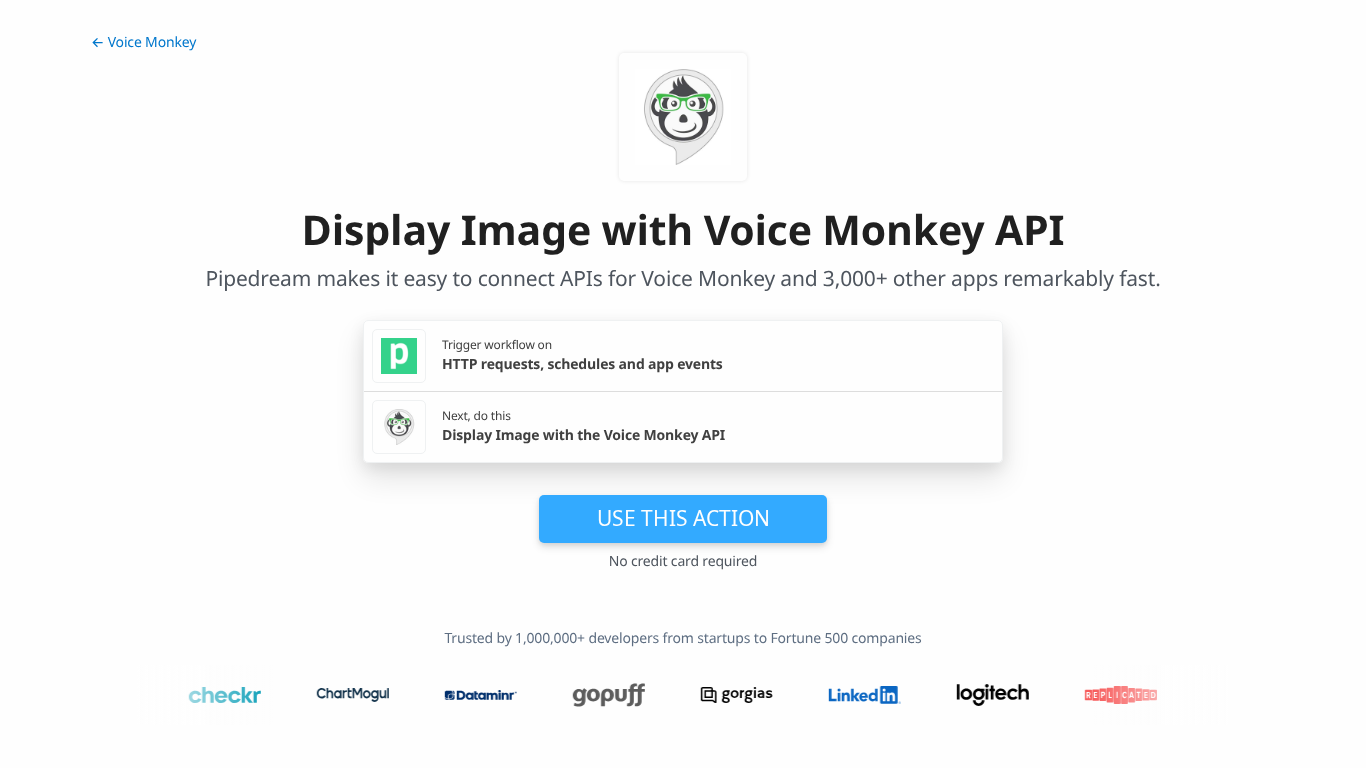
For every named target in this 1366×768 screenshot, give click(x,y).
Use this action (683, 518)
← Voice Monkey (143, 42)
